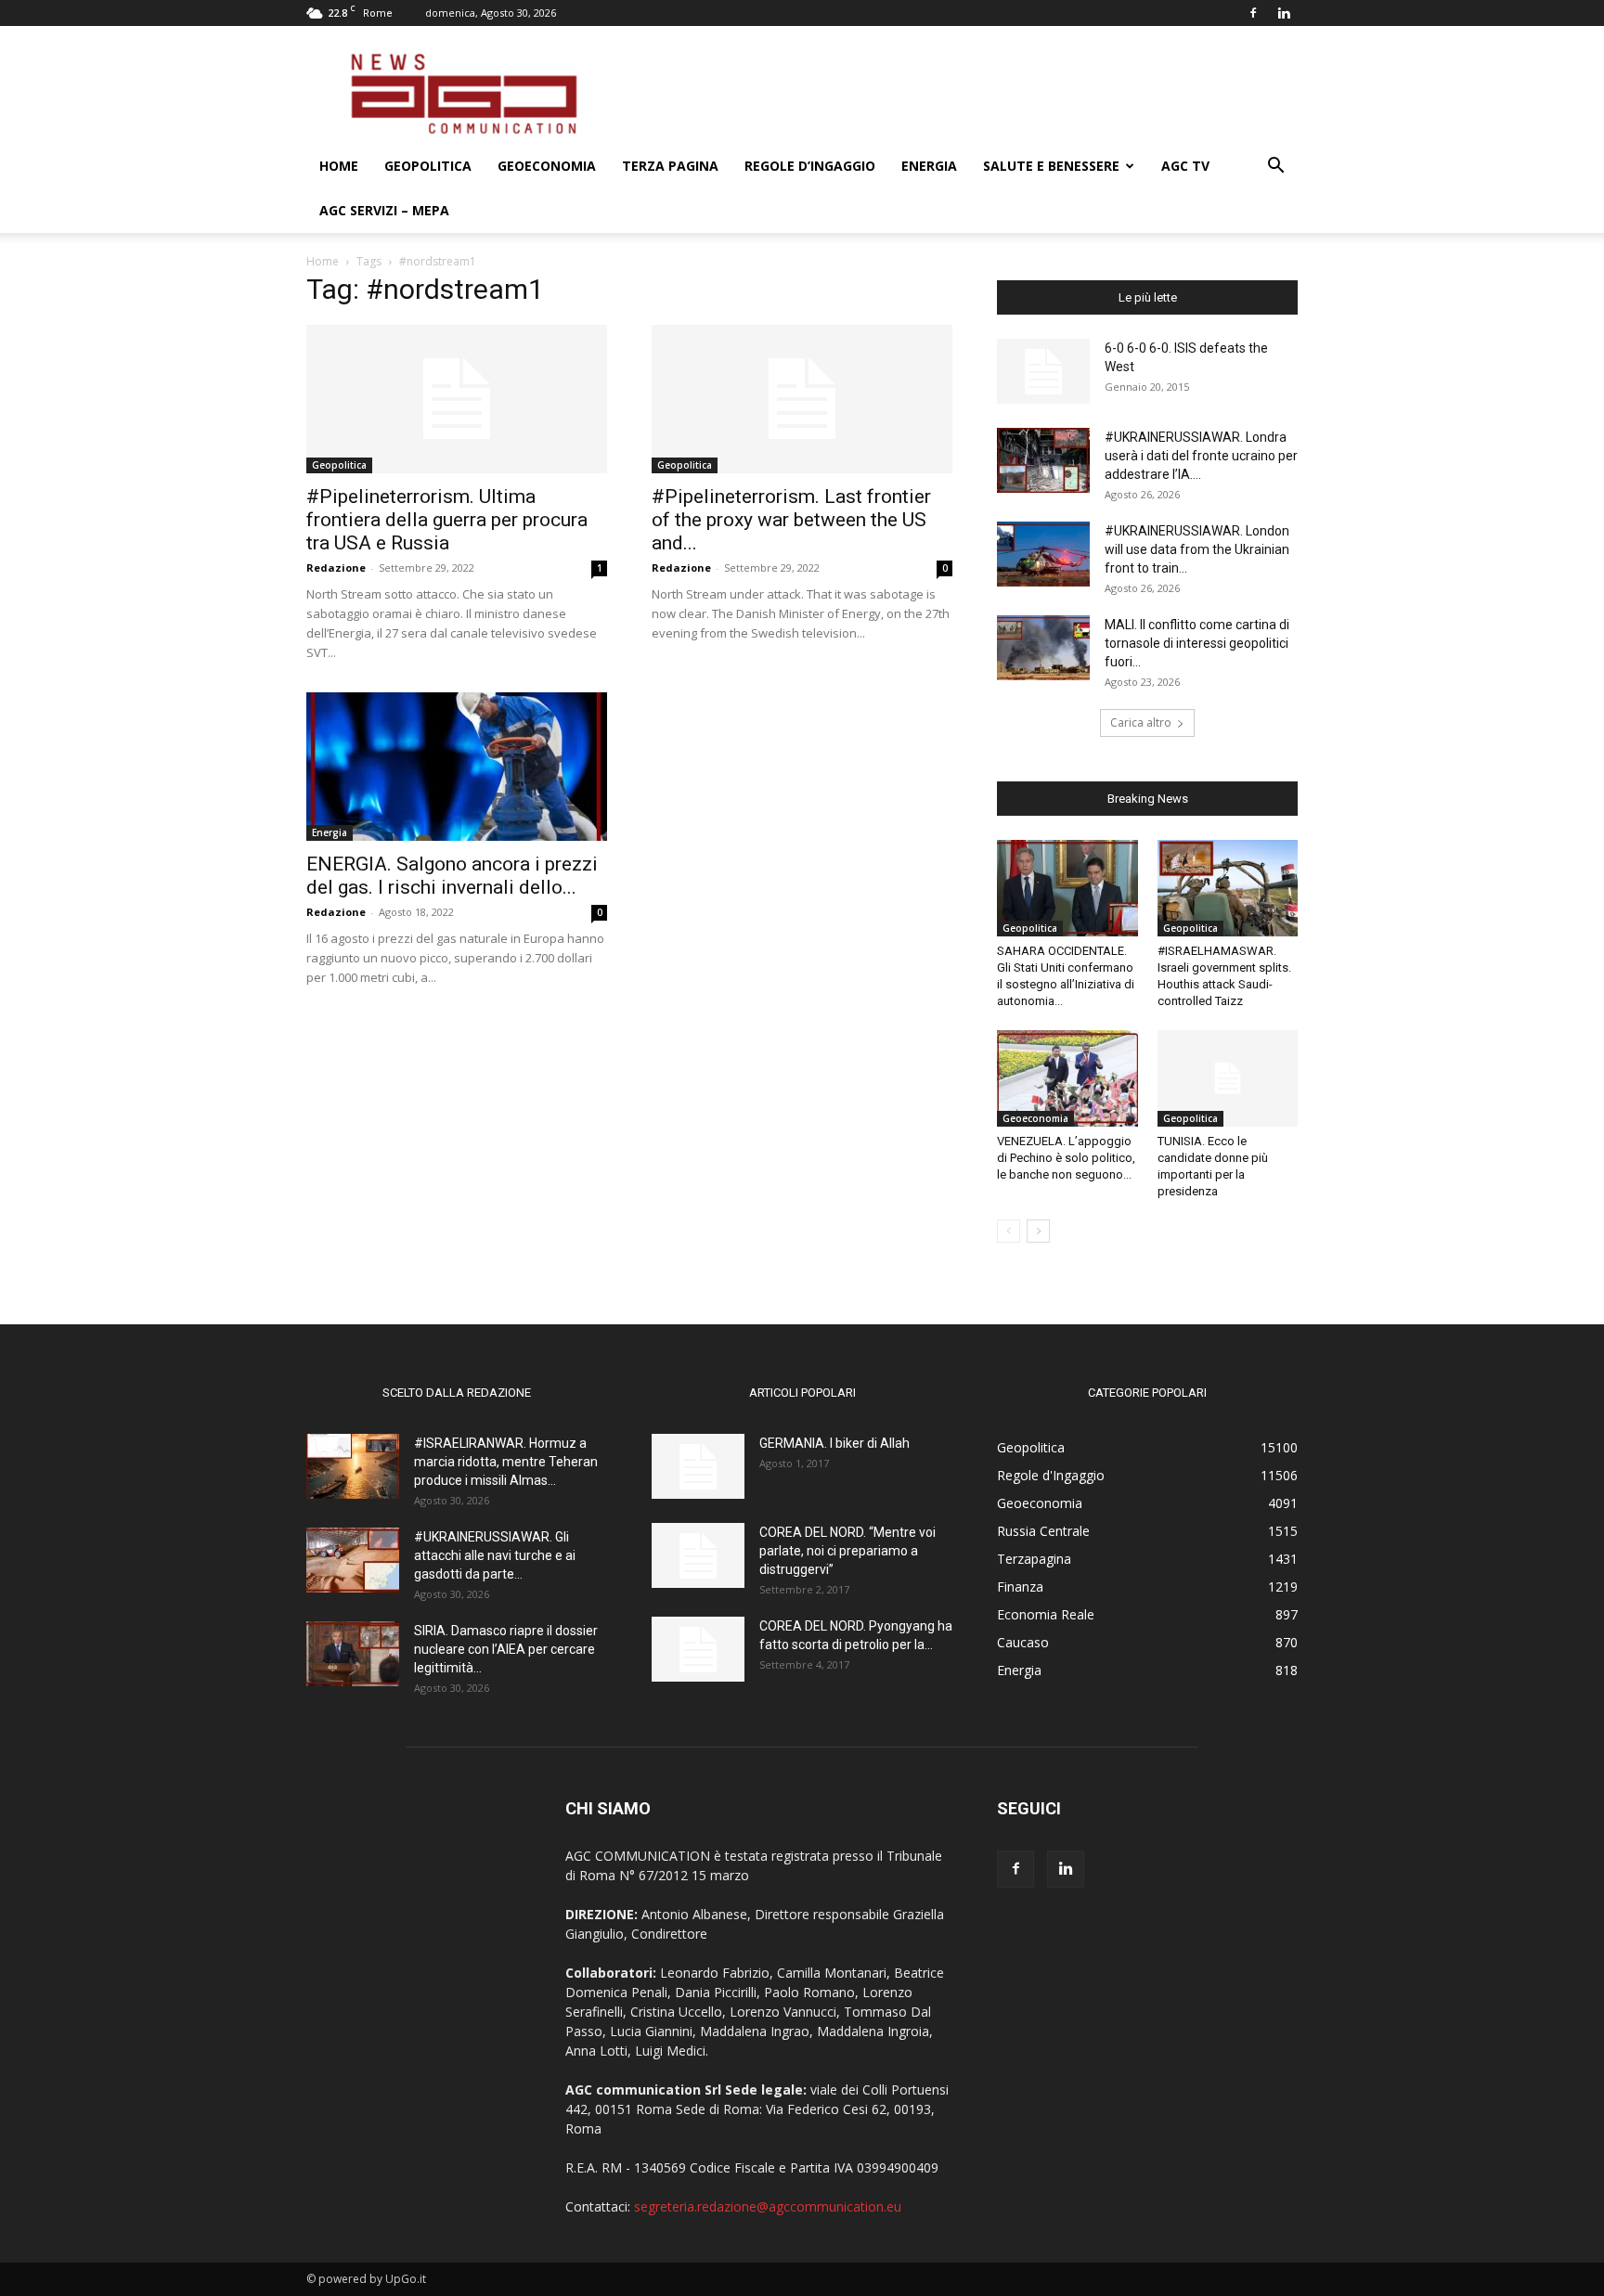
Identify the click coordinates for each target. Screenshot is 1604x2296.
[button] (1275, 168)
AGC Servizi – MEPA (384, 210)
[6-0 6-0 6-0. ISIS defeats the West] (1043, 371)
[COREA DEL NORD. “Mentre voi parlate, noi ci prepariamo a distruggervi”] (698, 1555)
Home (339, 166)
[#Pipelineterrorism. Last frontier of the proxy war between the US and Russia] (802, 399)
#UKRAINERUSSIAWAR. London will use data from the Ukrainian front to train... (1197, 549)
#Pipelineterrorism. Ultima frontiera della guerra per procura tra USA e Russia (447, 520)
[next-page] (1038, 1231)
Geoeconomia (547, 166)
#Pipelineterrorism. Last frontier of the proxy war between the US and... (791, 520)
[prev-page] (1009, 1231)
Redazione (336, 568)
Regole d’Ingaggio (810, 166)
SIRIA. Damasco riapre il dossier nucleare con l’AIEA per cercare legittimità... (506, 1649)
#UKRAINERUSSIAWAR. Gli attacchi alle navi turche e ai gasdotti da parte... (495, 1555)
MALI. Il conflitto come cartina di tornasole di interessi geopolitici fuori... (1197, 643)
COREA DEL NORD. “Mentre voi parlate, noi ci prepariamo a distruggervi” (847, 1551)
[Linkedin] (1284, 13)
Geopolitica (428, 166)
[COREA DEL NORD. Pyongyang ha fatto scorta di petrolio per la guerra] (698, 1649)
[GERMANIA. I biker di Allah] (698, 1466)
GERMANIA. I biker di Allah (834, 1443)
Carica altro (1141, 722)
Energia (929, 166)
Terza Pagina (670, 166)
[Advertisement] (960, 94)
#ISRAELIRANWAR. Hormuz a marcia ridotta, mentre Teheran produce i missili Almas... (506, 1462)
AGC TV (1185, 166)
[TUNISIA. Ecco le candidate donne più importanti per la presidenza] (1228, 1078)
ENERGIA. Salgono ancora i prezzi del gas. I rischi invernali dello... (452, 876)
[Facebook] (1253, 13)
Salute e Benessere (1051, 166)
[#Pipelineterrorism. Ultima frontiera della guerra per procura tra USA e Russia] (457, 399)
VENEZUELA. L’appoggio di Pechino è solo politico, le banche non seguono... (1066, 1158)
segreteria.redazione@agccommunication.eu (768, 2206)
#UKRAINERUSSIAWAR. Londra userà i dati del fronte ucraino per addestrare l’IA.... (1201, 456)
